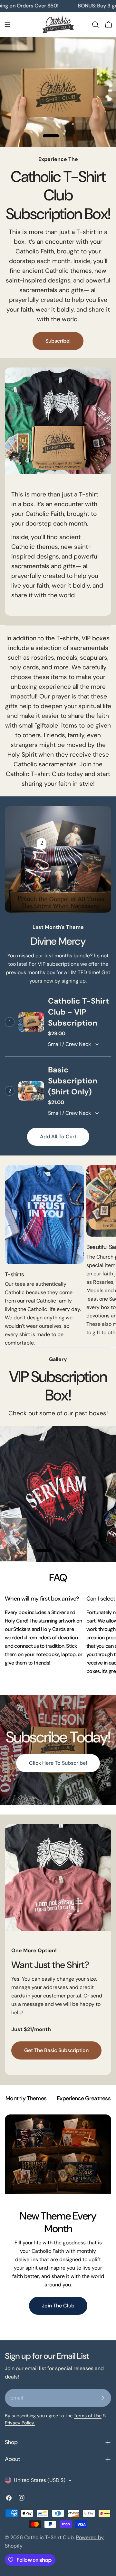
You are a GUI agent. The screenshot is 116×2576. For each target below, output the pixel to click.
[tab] (26, 2099)
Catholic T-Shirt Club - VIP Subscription (78, 1012)
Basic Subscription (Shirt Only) (73, 1081)
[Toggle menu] (7, 25)
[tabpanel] (58, 2222)
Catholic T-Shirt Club (49, 2537)
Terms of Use (88, 2416)
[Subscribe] (102, 2398)
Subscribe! (58, 341)
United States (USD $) (40, 2480)
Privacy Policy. (20, 2423)
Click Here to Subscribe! (58, 1763)
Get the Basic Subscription (56, 2050)
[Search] (95, 25)
